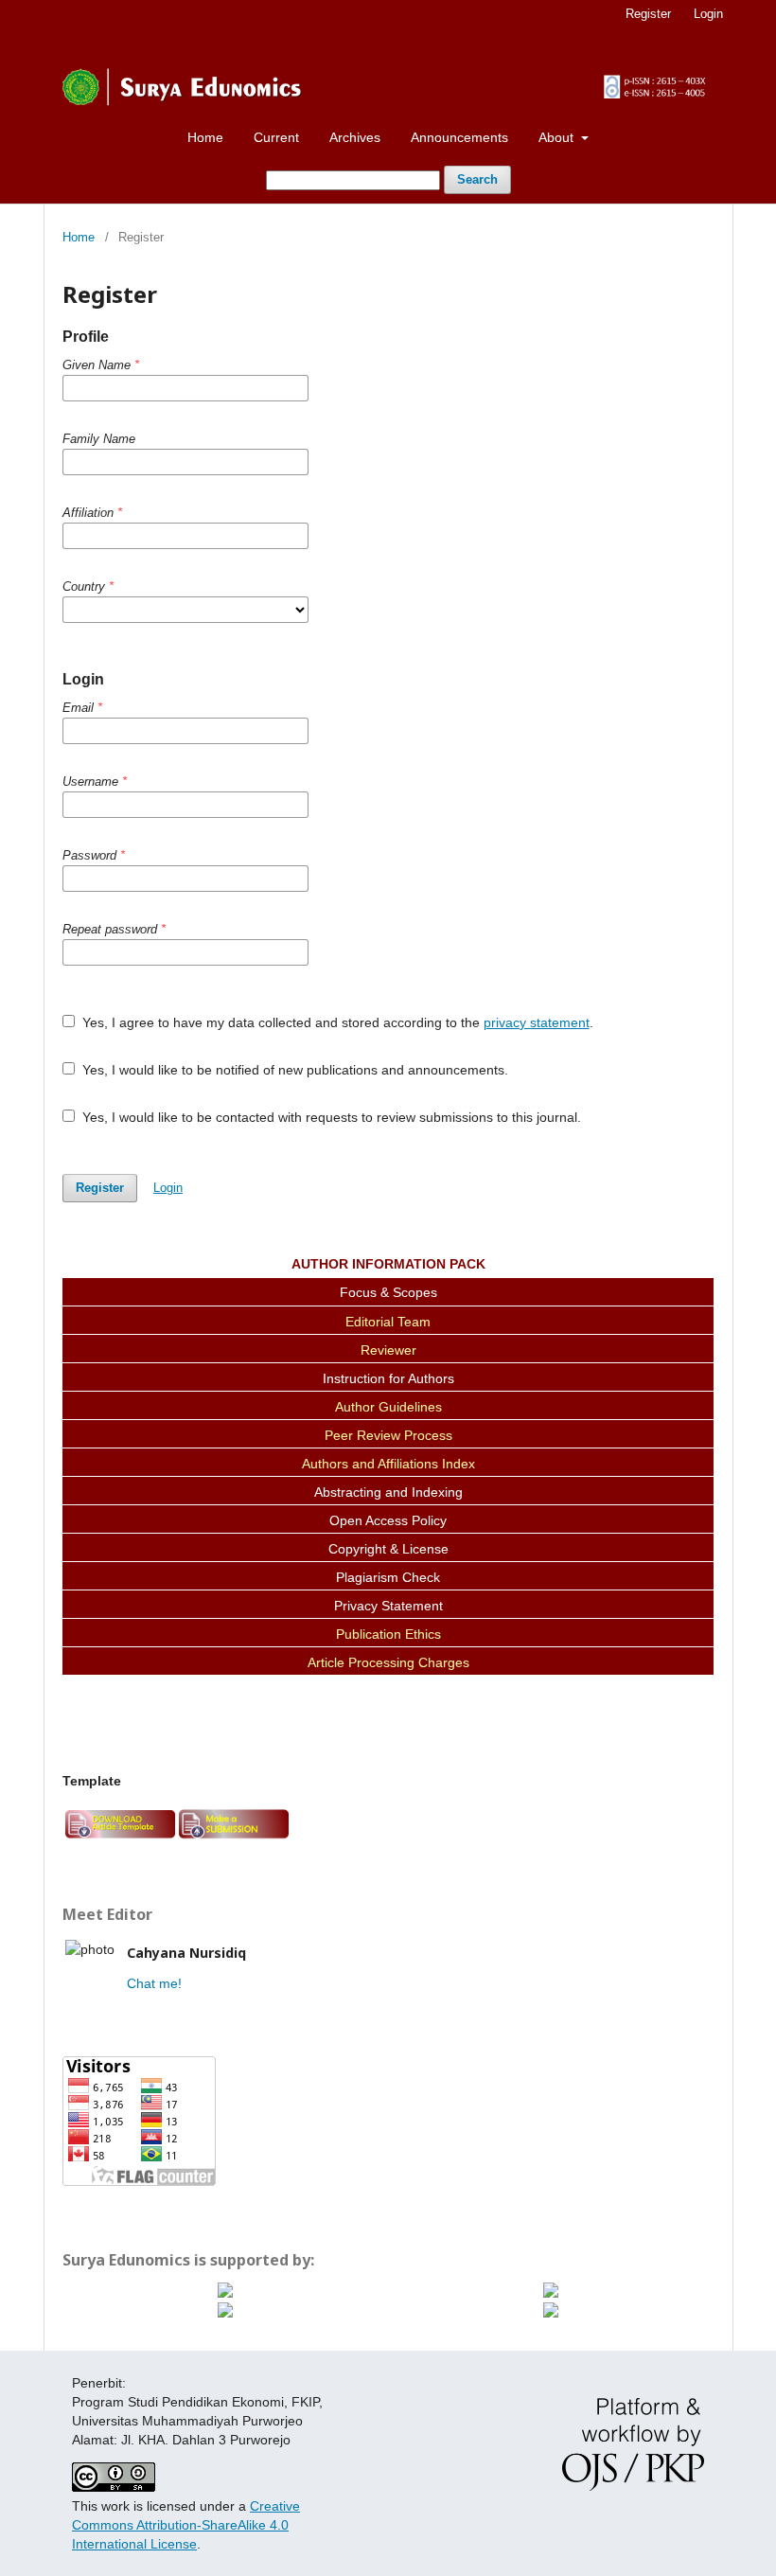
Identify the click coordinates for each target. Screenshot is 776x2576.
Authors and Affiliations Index (388, 1464)
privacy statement (537, 1022)
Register (648, 14)
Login (708, 14)
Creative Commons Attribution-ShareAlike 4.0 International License (186, 2525)
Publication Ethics (388, 1634)
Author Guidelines (388, 1407)
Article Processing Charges (388, 1662)
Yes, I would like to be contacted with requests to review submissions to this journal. (330, 1117)
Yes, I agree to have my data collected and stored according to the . (336, 1022)
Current (276, 137)
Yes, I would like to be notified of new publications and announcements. (293, 1070)
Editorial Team (388, 1322)
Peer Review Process (388, 1435)
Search (477, 179)
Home (205, 137)
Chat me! (154, 1983)
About (558, 137)
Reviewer (388, 1350)
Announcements (459, 137)
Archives (355, 137)
